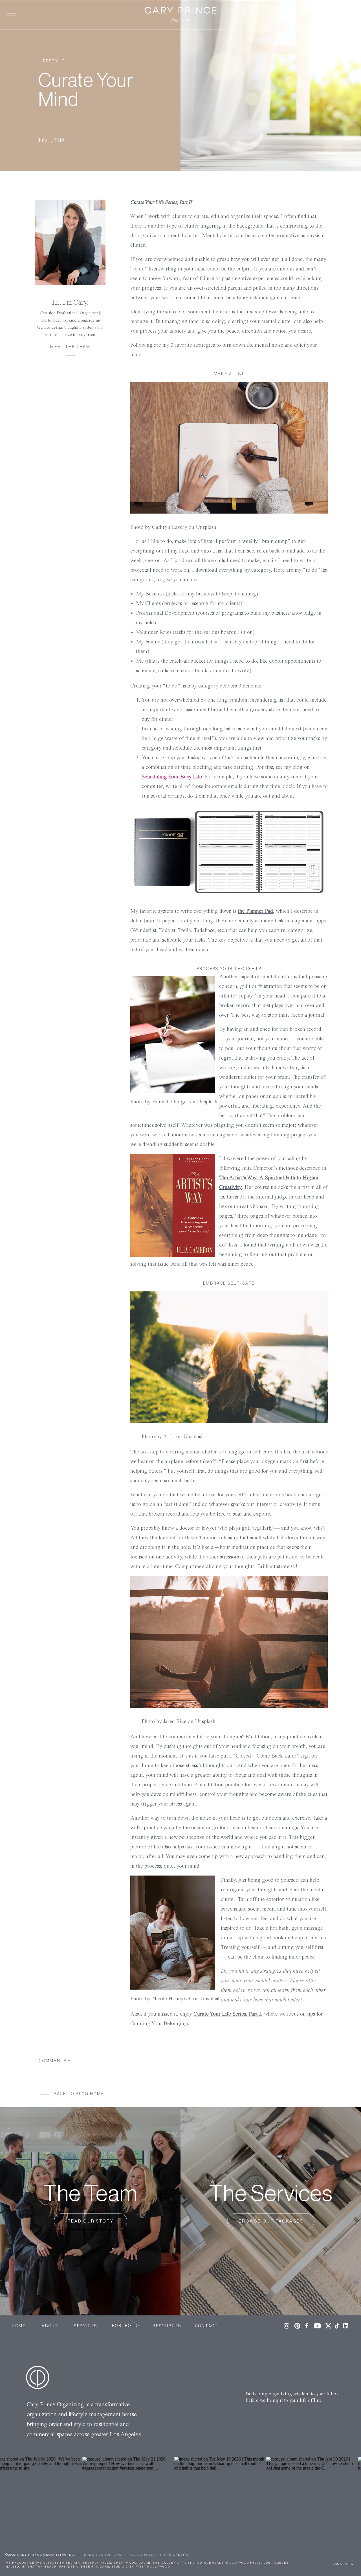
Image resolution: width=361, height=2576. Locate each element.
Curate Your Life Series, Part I (227, 2014)
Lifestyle (51, 61)
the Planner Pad (255, 911)
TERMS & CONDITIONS (102, 2555)
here (149, 921)
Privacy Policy (143, 2555)
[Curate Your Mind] (271, 86)
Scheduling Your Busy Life (172, 777)
